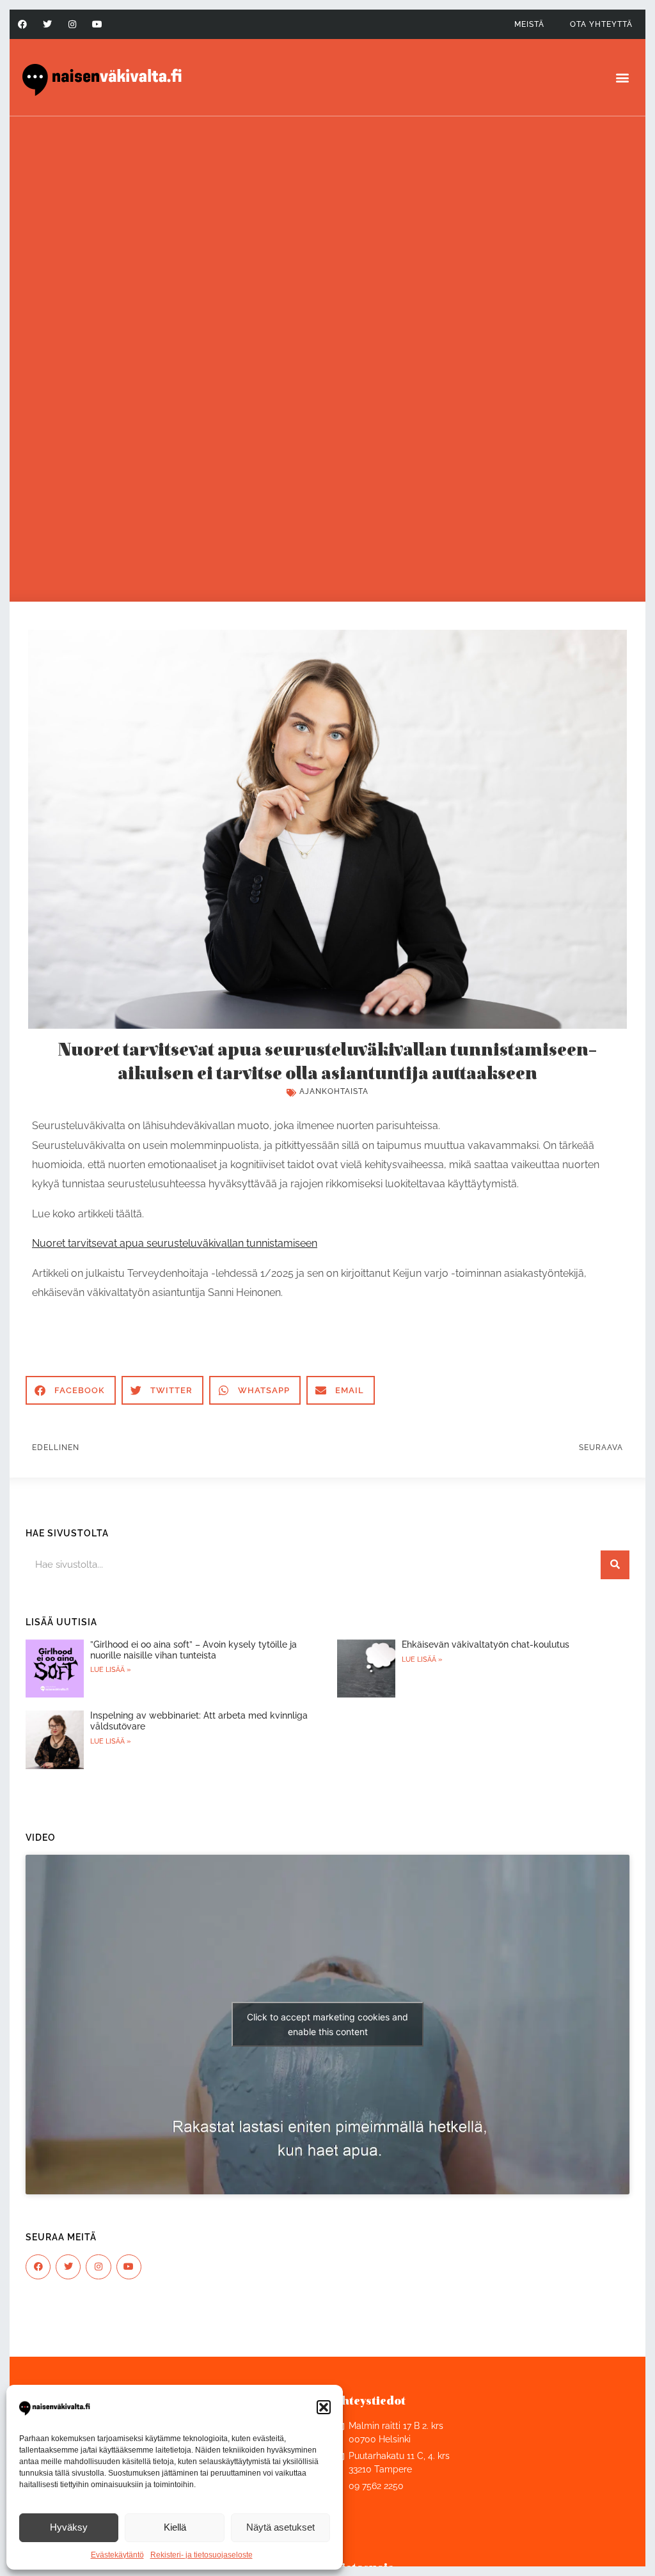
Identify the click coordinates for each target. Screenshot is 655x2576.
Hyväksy (69, 2527)
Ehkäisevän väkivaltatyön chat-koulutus (485, 1644)
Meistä (529, 24)
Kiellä (175, 2527)
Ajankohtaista (334, 1091)
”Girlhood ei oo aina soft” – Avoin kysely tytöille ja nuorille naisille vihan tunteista (193, 1650)
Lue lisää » (111, 1670)
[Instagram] (72, 24)
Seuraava (601, 1448)
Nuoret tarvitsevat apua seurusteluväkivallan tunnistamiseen (175, 1243)
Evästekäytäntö (117, 2555)
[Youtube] (98, 24)
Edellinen (56, 1448)
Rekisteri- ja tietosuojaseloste (201, 2555)
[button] (324, 2407)
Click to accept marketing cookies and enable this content (327, 2024)
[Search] (615, 1565)
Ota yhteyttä (601, 24)
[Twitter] (47, 24)
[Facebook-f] (22, 24)
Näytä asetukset (280, 2527)
